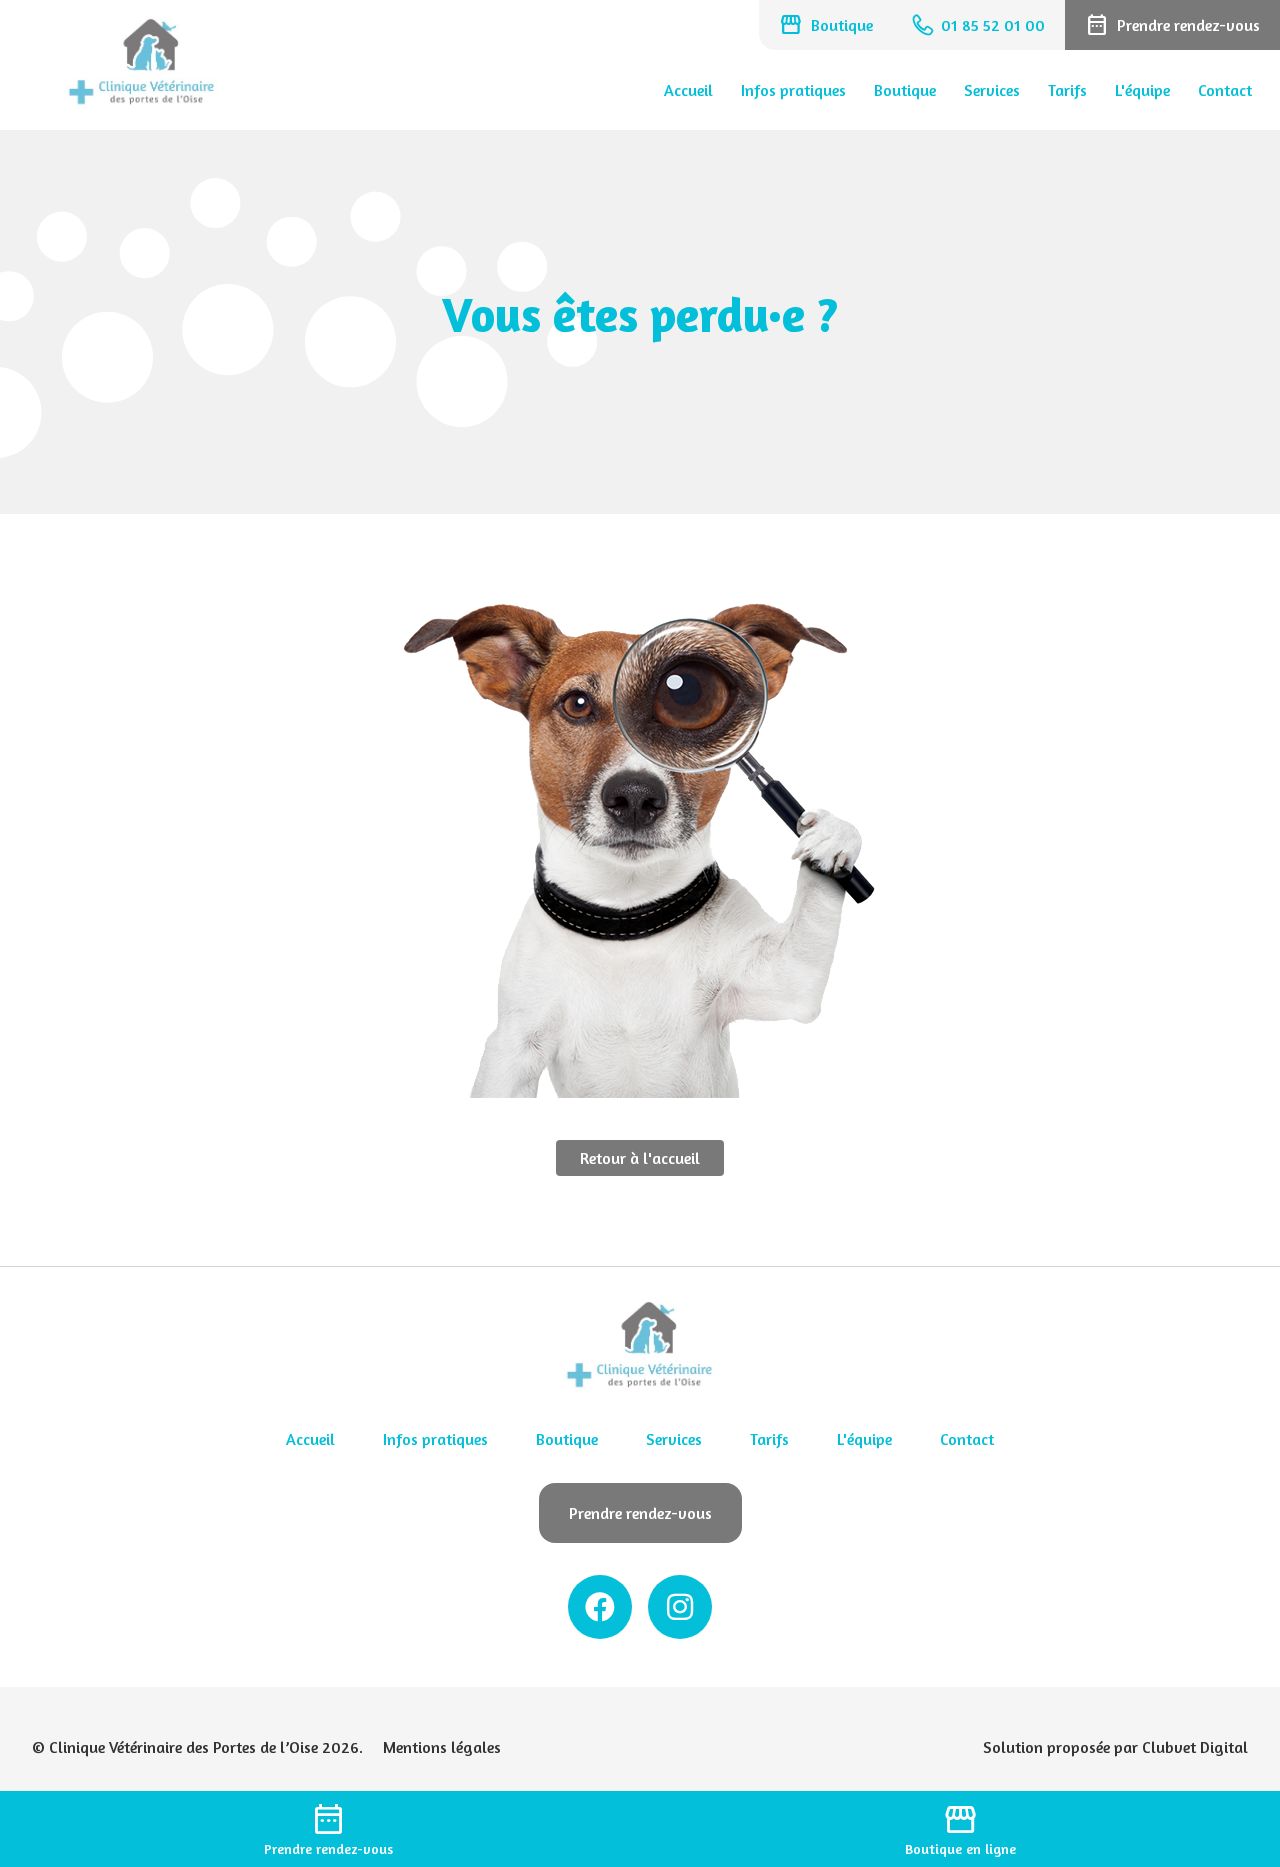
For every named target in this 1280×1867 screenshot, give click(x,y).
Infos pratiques (793, 90)
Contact (1225, 90)
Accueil (688, 90)
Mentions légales (442, 1747)
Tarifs (1067, 90)
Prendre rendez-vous (640, 1513)
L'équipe (1142, 90)
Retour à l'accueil (640, 1158)
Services (992, 90)
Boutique (905, 90)
